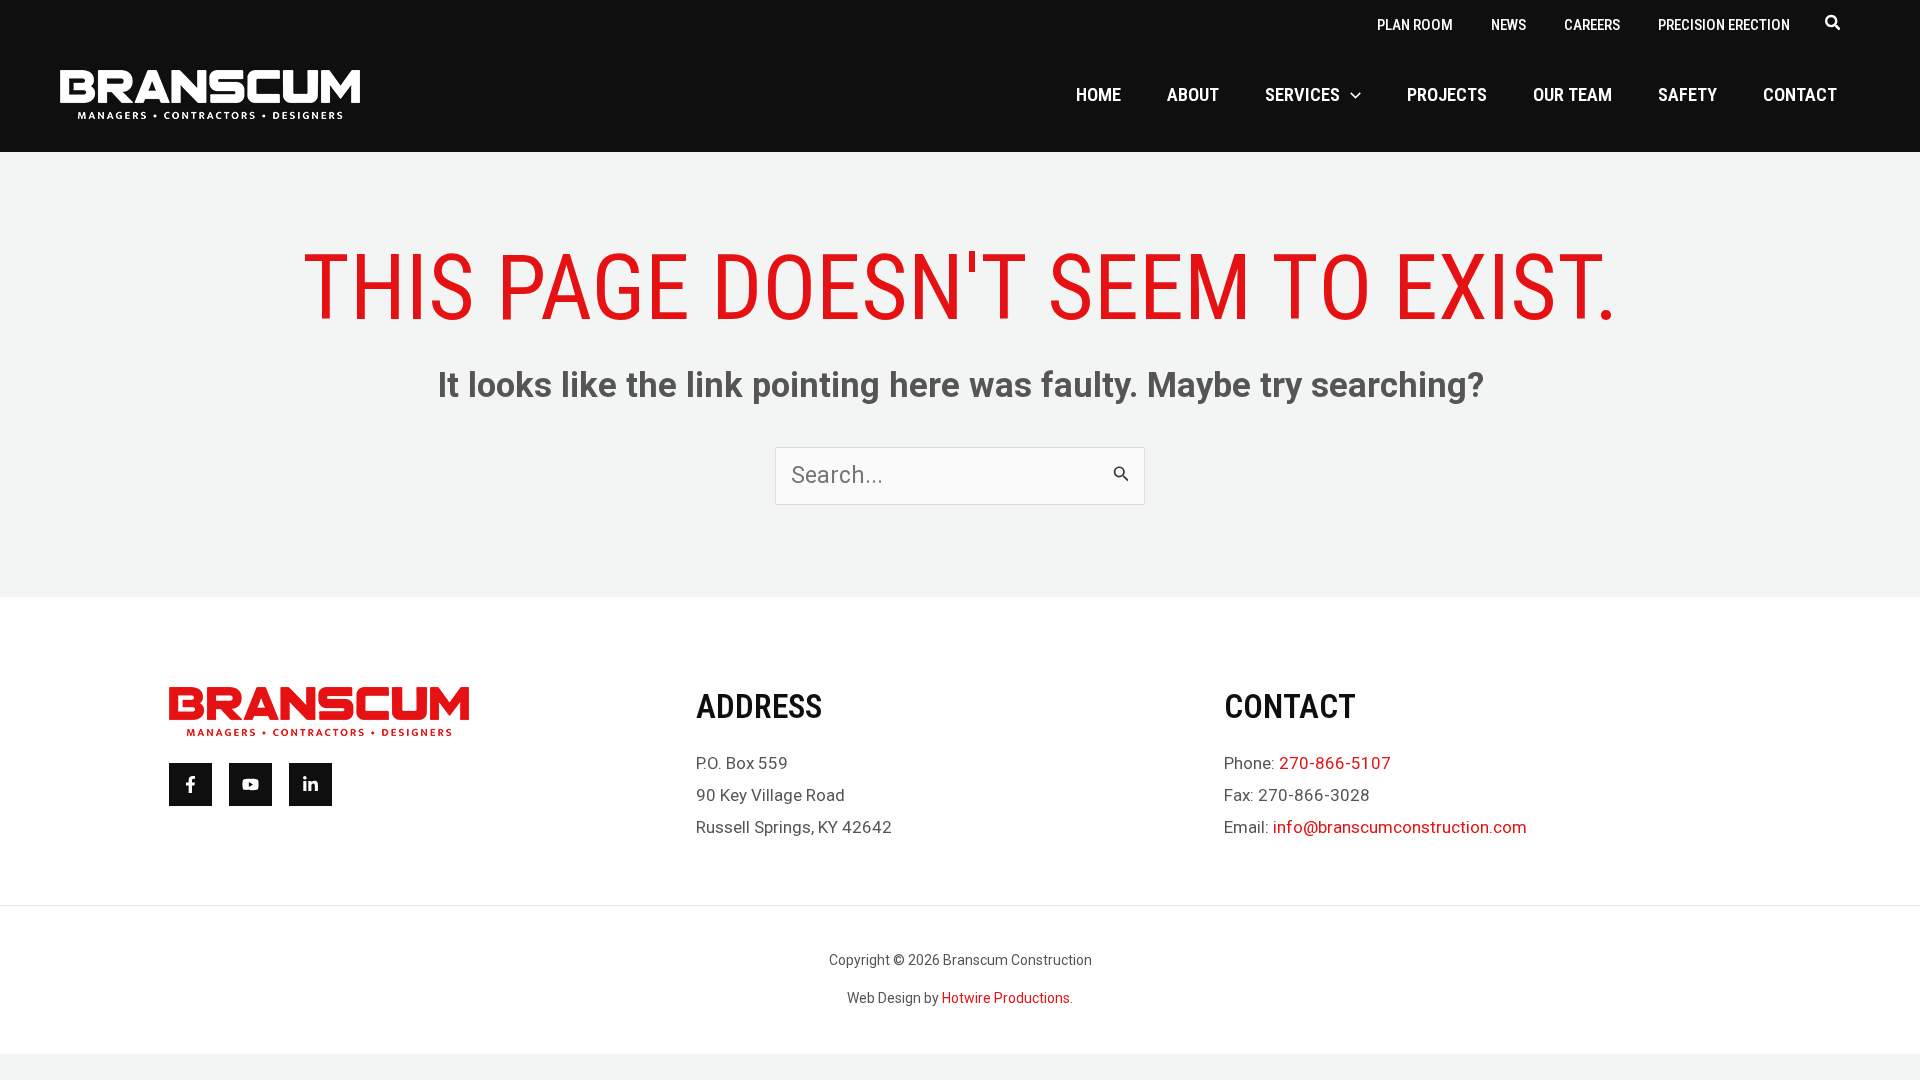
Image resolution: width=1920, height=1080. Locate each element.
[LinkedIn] (310, 784)
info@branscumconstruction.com (1400, 827)
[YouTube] (250, 784)
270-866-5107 (1335, 763)
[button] (1833, 25)
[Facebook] (190, 784)
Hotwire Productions (1006, 998)
